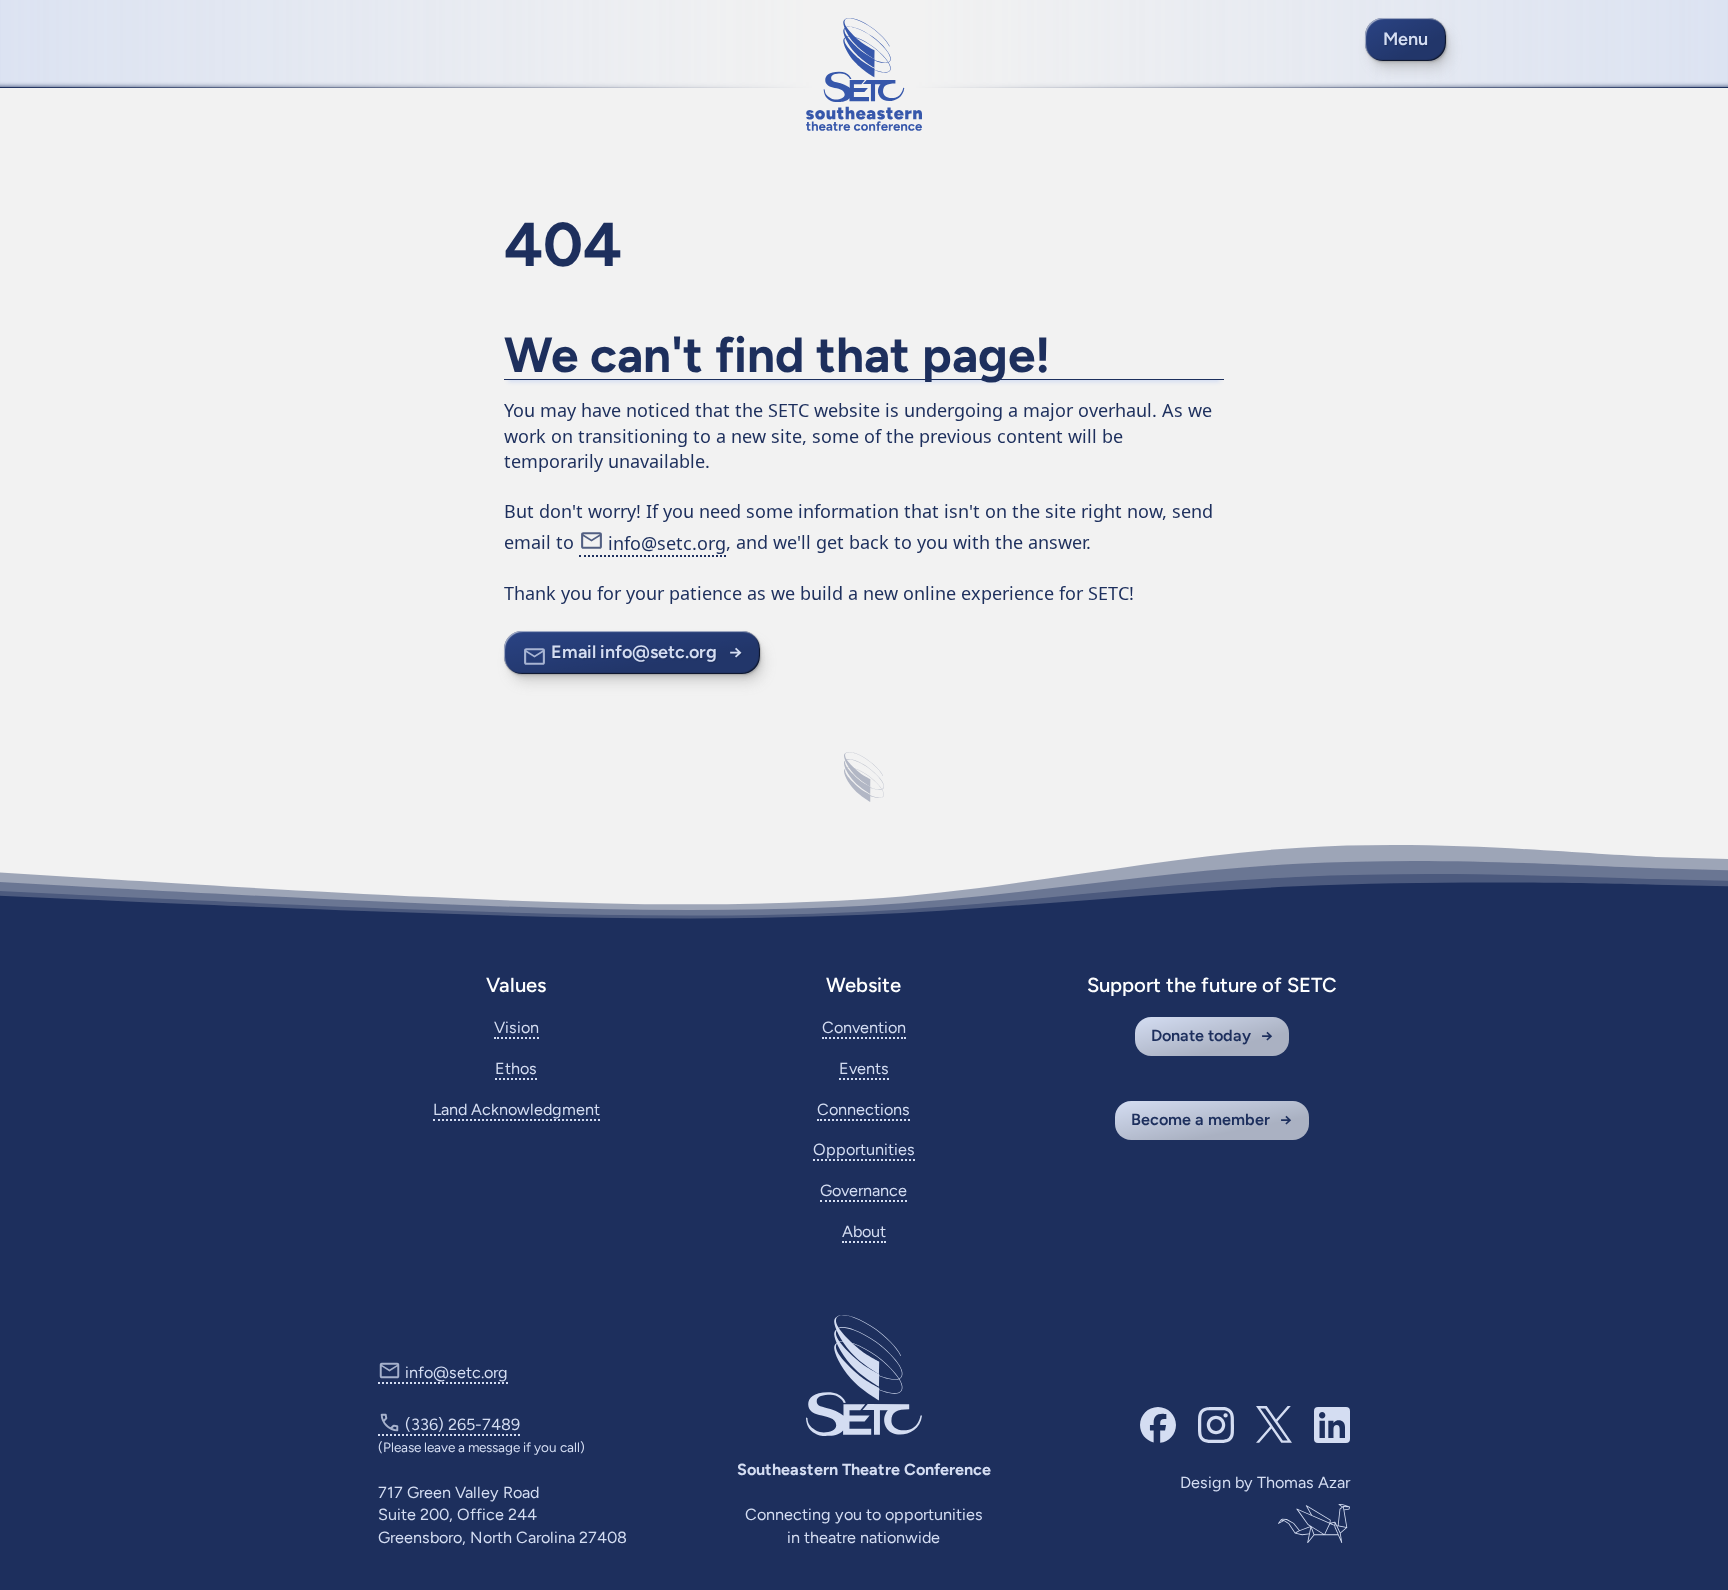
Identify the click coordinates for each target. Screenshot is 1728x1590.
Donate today (1201, 1035)
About (864, 1231)
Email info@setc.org (634, 652)
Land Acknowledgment (516, 1109)
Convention (864, 1027)
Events (864, 1068)
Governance (863, 1190)
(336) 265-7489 (462, 1424)
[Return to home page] (864, 74)
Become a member (1200, 1119)
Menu (1405, 39)
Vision (516, 1027)
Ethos (516, 1068)
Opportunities (864, 1149)
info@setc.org (667, 543)
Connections (863, 1109)
